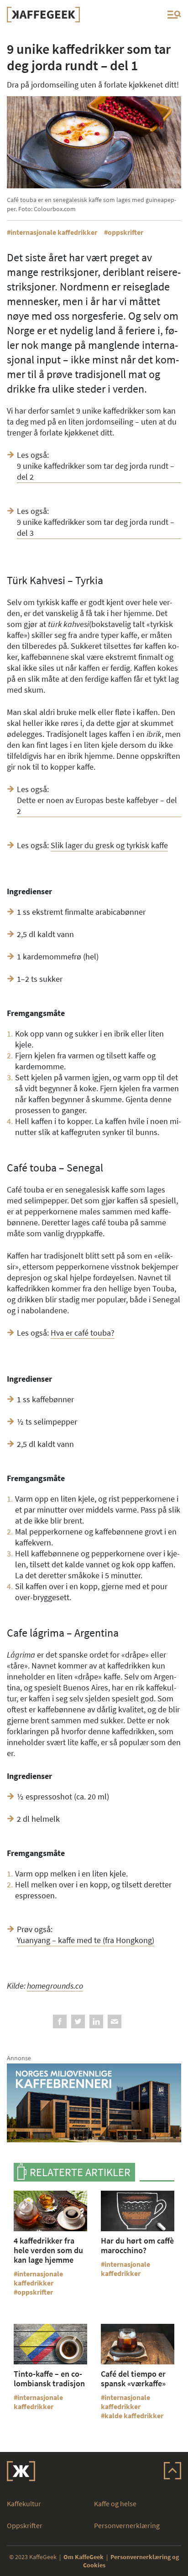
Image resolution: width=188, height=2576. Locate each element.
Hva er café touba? (83, 1333)
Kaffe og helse (115, 2503)
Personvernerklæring (127, 2525)
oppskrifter (125, 232)
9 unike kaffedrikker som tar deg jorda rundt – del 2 (96, 471)
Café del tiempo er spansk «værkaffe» (133, 2379)
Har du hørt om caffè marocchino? (137, 2245)
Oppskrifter (25, 2525)
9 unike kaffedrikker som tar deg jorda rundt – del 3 (96, 527)
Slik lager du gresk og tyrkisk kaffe (109, 845)
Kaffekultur (24, 2503)
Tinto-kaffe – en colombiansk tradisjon (49, 2379)
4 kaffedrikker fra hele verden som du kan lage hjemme (48, 2250)
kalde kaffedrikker (134, 2415)
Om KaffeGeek (84, 2557)
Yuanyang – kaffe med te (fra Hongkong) (86, 1940)
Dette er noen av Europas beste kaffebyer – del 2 (97, 806)
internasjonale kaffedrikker (54, 232)
